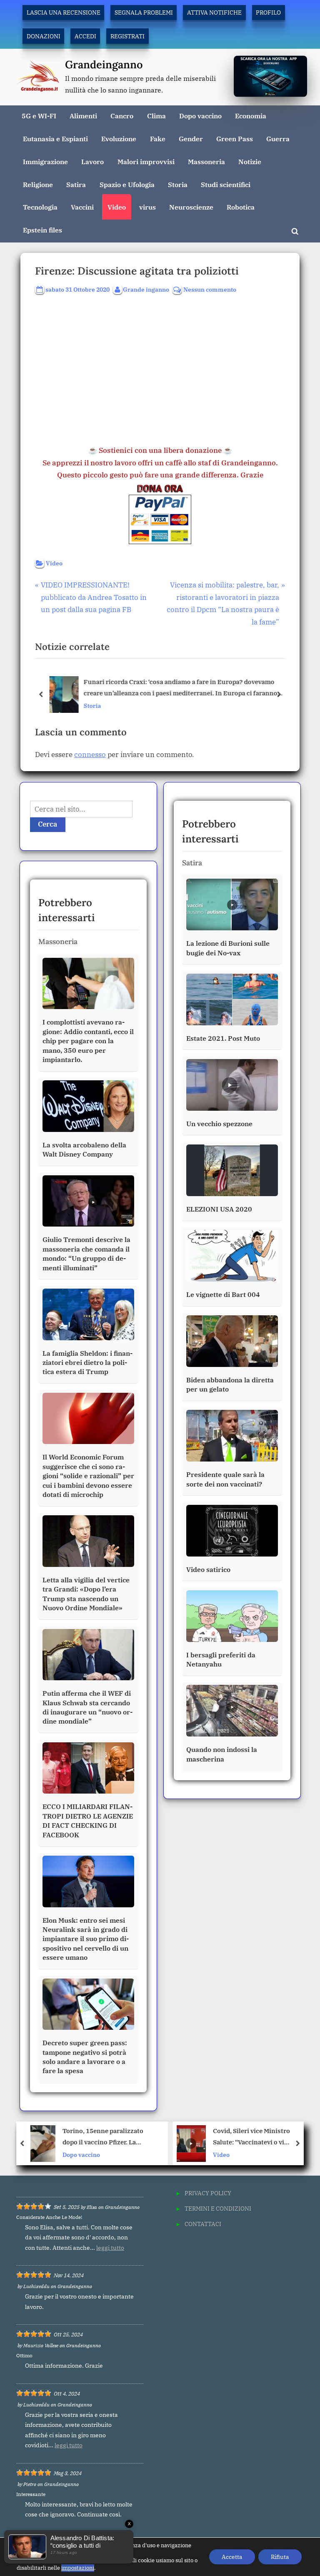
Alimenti (83, 116)
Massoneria (206, 161)
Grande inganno (146, 289)
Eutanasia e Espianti (55, 139)
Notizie (250, 161)
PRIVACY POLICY (208, 2193)
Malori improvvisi (146, 161)
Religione (38, 184)
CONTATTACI (203, 2224)
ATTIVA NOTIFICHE (214, 12)
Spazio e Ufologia (127, 184)
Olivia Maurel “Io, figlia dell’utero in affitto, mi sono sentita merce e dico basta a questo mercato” (254, 2137)
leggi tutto (110, 2248)
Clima (156, 116)
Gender (191, 139)
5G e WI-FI (39, 116)
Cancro (122, 116)
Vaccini (82, 207)
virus (147, 207)
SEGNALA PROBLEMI (144, 12)
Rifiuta (280, 2557)
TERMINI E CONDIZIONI (218, 2208)
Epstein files (42, 230)
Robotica (241, 207)
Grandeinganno (104, 64)
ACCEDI (85, 36)
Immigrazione (45, 161)
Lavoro (92, 161)
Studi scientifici (226, 184)
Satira (76, 184)
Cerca (48, 824)
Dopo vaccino (200, 116)
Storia (178, 184)
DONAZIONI (44, 36)
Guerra (278, 139)
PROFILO (268, 12)
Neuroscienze (191, 207)
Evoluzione (119, 139)
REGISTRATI (127, 36)
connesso (90, 755)
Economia (251, 116)
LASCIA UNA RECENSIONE (64, 12)
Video (117, 207)
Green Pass (235, 139)
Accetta (232, 2557)
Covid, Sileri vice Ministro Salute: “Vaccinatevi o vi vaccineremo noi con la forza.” (115, 2137)
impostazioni (78, 2568)
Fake (158, 139)
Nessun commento (210, 290)
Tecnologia (40, 207)
